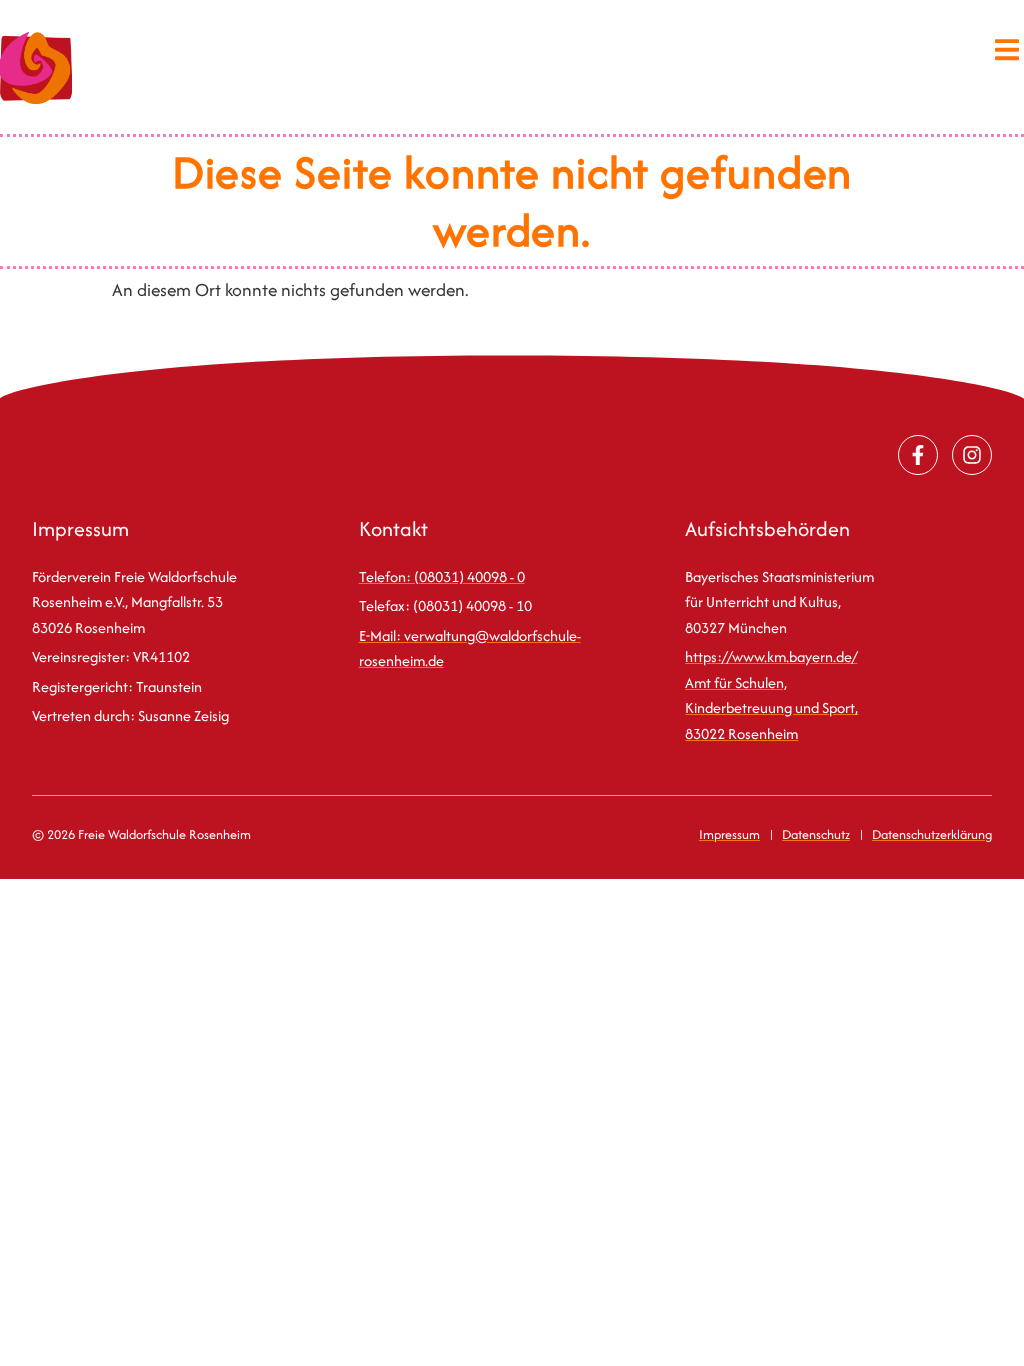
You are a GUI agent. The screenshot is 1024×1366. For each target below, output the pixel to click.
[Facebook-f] (918, 455)
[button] (1006, 49)
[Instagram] (972, 455)
